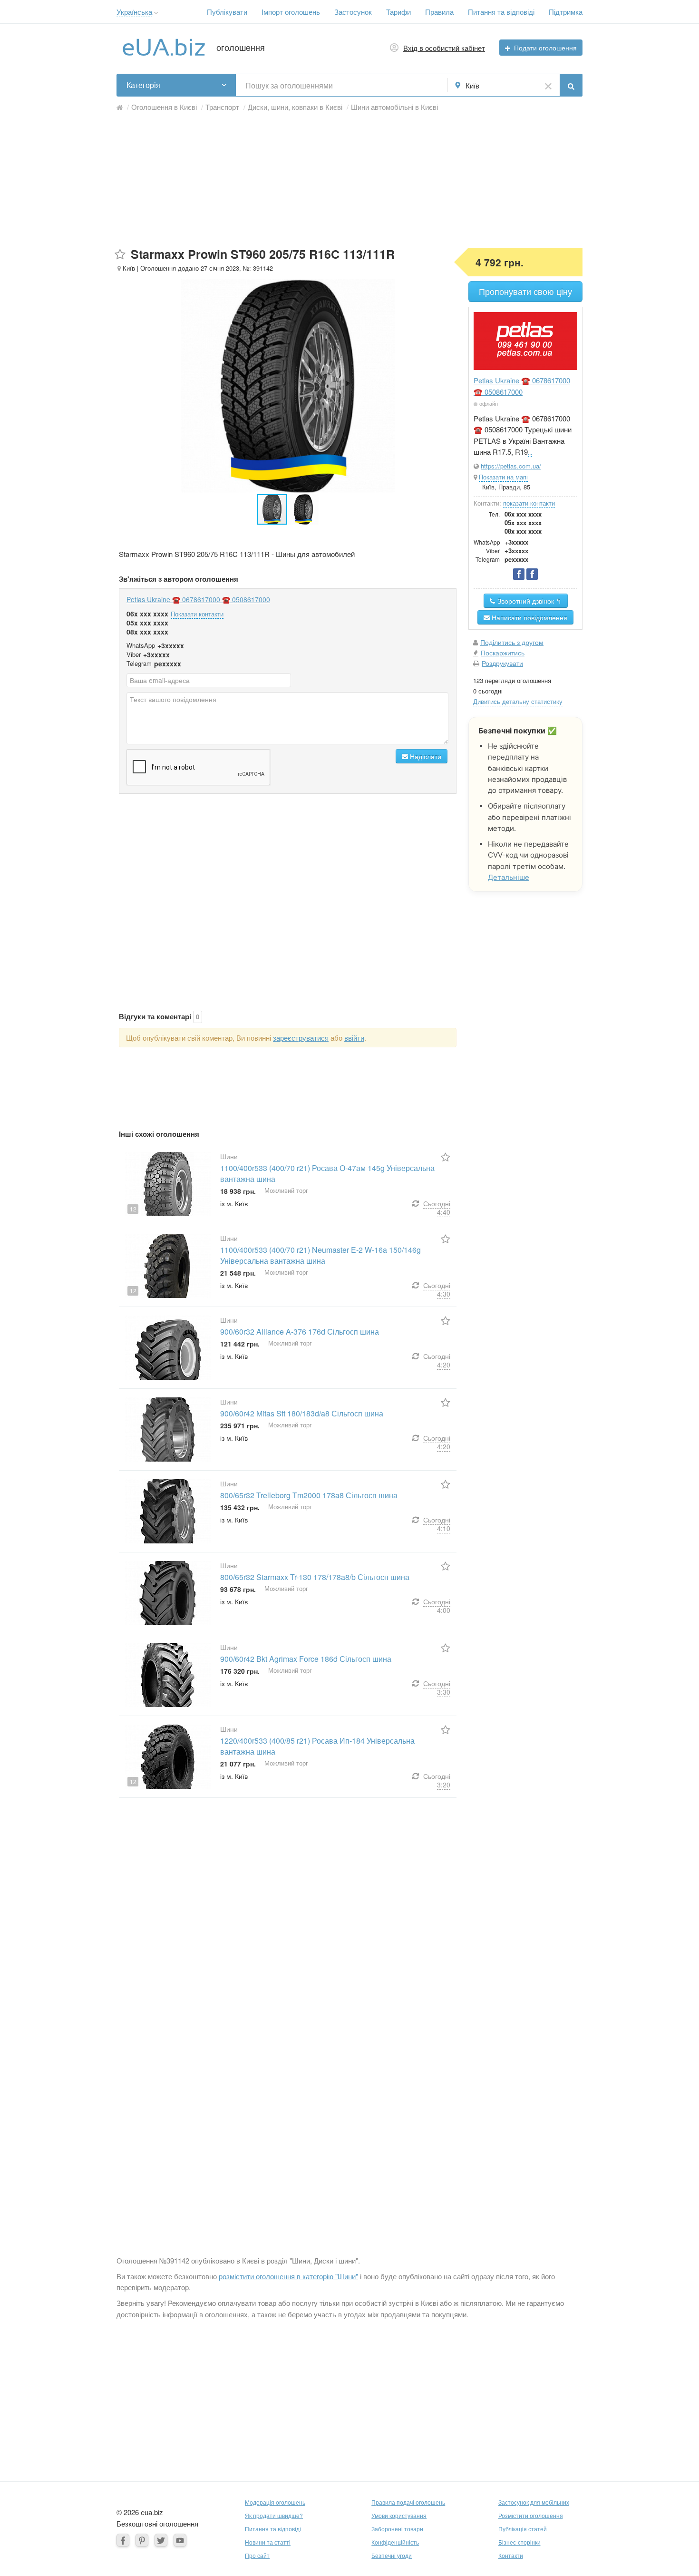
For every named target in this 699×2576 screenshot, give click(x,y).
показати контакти (529, 503)
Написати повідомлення (529, 617)
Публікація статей (523, 2529)
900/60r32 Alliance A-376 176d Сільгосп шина (300, 1332)
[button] (156, 13)
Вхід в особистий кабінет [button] (444, 48)
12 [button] (133, 1209)
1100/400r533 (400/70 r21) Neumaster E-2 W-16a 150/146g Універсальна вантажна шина (320, 1255)
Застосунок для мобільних (534, 2502)
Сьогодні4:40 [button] (437, 1208)
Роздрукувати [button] (502, 663)
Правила (439, 12)
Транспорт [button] (222, 107)
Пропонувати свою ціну (525, 291)
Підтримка (566, 12)
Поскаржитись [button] (503, 653)
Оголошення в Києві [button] (164, 107)
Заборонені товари (397, 2529)
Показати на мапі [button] (503, 477)
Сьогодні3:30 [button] (437, 1688)
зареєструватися (301, 1038)
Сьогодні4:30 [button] (437, 1289)
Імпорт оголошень (291, 12)
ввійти (354, 1038)
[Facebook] (123, 2540)
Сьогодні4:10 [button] (437, 1524)
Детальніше (509, 877)
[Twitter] (161, 2540)
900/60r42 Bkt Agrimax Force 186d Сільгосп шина (306, 1659)
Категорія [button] (143, 85)
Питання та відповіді (501, 12)
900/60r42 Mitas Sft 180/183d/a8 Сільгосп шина (302, 1413)
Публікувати (227, 12)
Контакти (511, 2555)
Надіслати (425, 756)
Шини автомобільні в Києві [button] (394, 107)
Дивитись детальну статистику (518, 701)
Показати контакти (197, 614)
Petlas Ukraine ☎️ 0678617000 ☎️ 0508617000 (198, 599)
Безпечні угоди (392, 2555)
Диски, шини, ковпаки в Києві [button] (295, 107)
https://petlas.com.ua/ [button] (511, 466)
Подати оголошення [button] (545, 48)
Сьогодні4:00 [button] (437, 1606)
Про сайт (257, 2555)
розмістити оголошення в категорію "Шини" (288, 2276)
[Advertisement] (349, 181)
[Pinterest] (142, 2540)
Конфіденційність (395, 2542)
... (530, 452)
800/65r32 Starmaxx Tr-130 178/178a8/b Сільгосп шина (315, 1577)
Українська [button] (134, 12)
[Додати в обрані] (120, 255)
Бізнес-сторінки (519, 2542)
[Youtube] (180, 2540)
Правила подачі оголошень (408, 2502)
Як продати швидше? (274, 2515)
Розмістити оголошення (531, 2515)
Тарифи (398, 12)
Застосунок (353, 12)
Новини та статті (268, 2542)
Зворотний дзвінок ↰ (529, 601)
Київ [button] (472, 85)
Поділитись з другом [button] (512, 642)
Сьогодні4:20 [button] (437, 1360)
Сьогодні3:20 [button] (437, 1780)
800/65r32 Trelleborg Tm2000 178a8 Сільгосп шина (309, 1495)
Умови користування (399, 2515)
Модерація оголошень (275, 2502)
